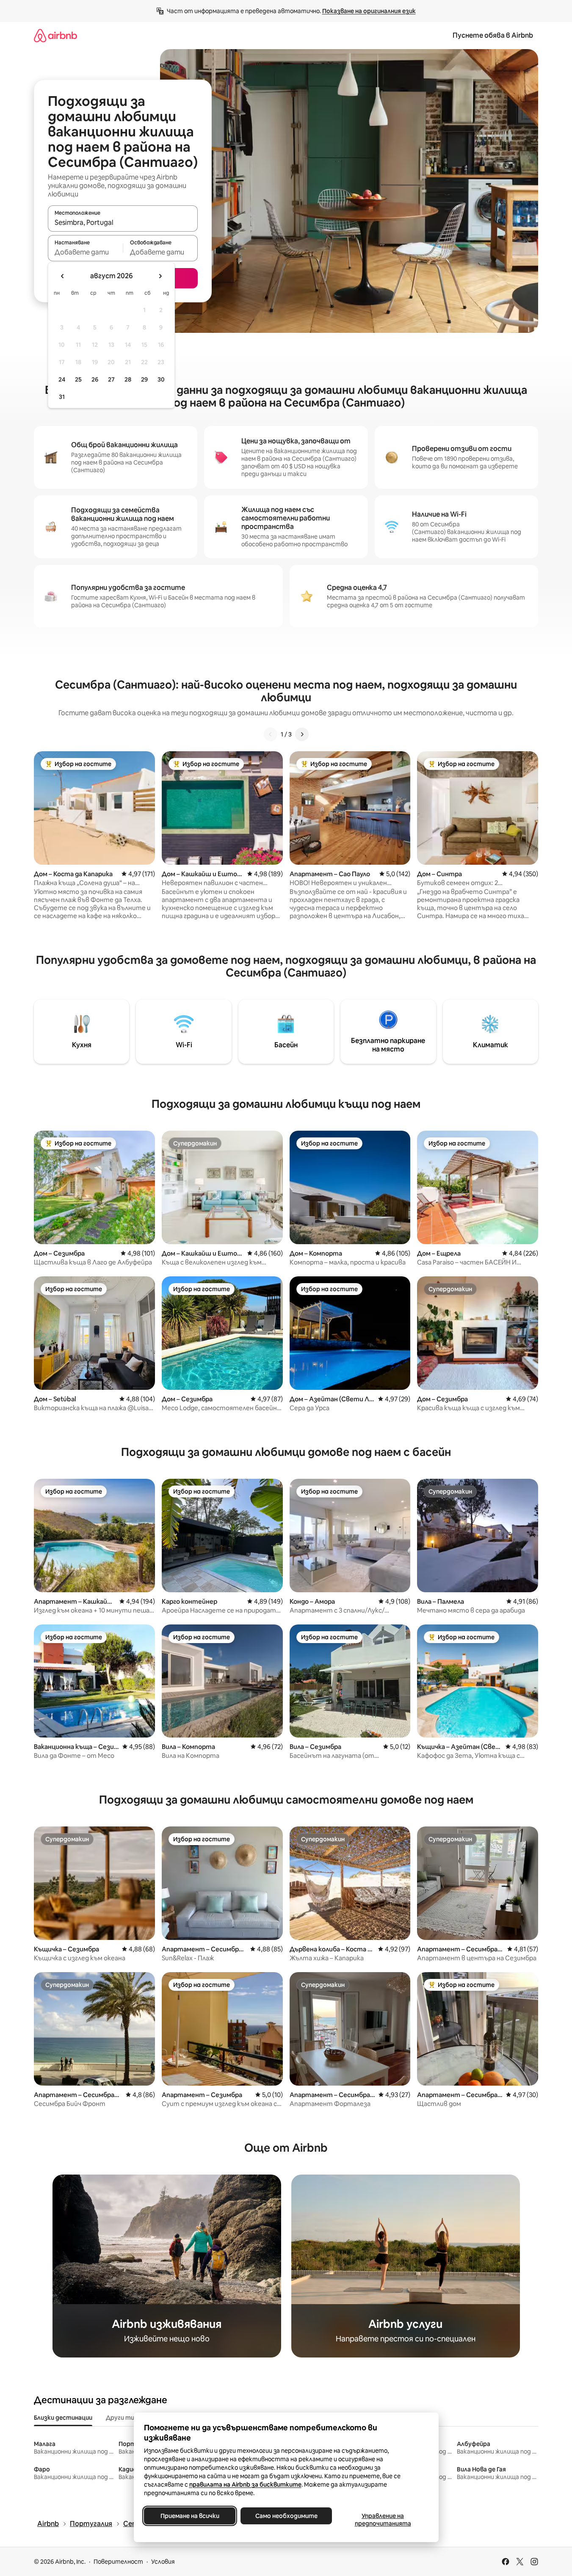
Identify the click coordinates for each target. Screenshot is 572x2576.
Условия (163, 2562)
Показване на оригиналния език (369, 11)
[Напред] (302, 734)
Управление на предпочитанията (383, 2520)
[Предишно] (271, 734)
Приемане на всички (189, 2516)
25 (78, 379)
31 (62, 397)
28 (128, 379)
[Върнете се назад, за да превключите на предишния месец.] (63, 276)
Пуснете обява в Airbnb (493, 35)
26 (95, 379)
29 (144, 379)
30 (161, 379)
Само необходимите (286, 2516)
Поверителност (118, 2562)
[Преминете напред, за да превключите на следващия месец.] (160, 276)
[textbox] (85, 252)
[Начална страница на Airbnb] (55, 35)
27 (111, 379)
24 (62, 379)
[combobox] (123, 222)
